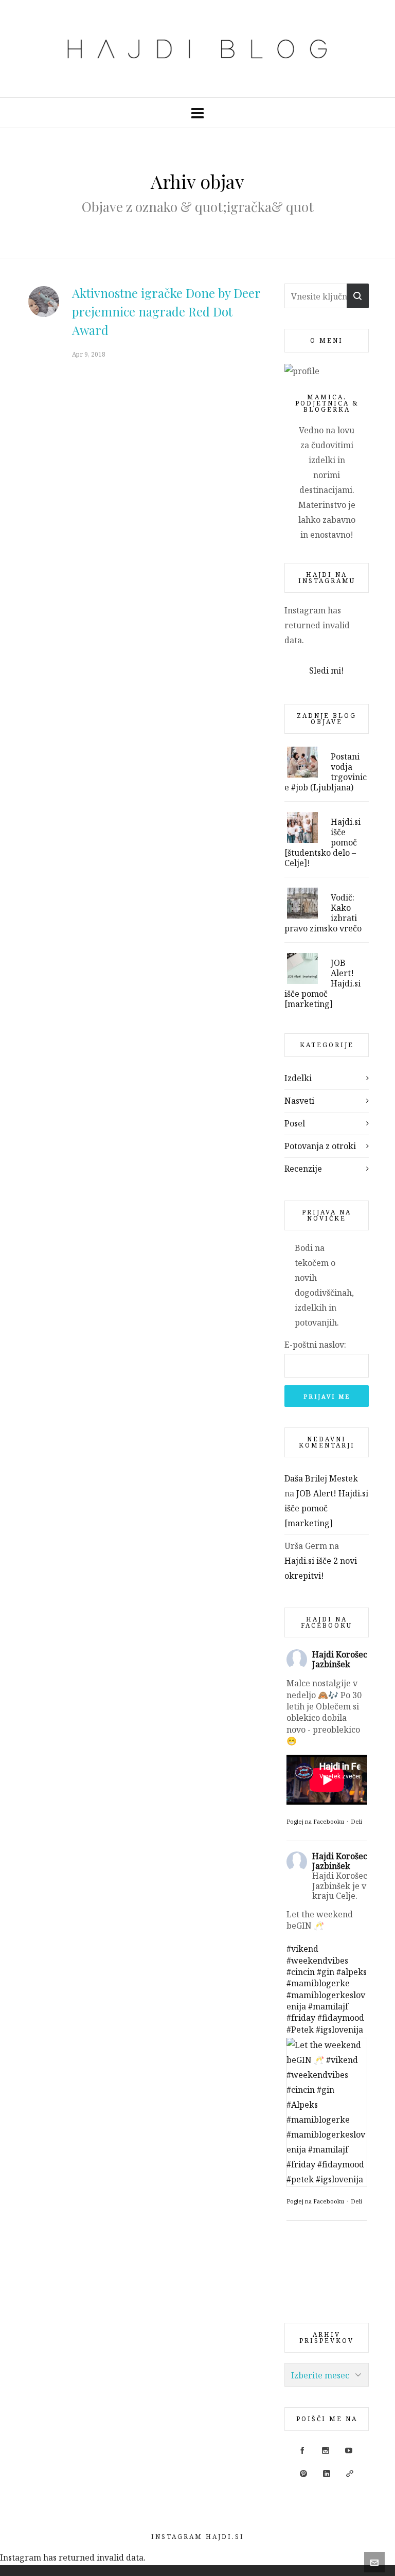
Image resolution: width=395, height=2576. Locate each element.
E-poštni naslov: (315, 1345)
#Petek (300, 2030)
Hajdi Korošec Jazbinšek (340, 1659)
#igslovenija (339, 2030)
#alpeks (352, 1972)
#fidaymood (341, 2018)
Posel (295, 1123)
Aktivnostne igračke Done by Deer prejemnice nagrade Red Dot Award (166, 311)
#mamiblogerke (318, 1983)
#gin (326, 1972)
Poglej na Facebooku (315, 1821)
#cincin (301, 1972)
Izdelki (298, 1078)
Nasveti (299, 1101)
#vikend (302, 1949)
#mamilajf (328, 2006)
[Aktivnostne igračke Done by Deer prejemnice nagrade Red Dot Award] (44, 302)
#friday (301, 2018)
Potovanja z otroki (320, 1146)
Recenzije (303, 1169)
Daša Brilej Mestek (321, 1478)
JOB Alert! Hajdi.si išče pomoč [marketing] (326, 1508)
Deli (356, 1821)
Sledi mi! (327, 671)
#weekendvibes (317, 1961)
